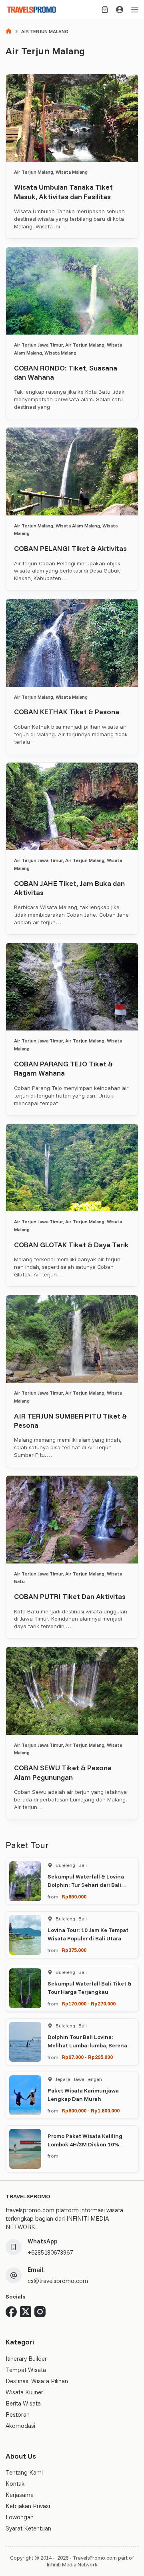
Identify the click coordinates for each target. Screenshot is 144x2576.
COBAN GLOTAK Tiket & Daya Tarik (71, 1245)
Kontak (15, 2484)
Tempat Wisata (26, 2370)
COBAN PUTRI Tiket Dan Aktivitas (70, 1596)
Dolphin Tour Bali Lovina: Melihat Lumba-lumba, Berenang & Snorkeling (91, 2045)
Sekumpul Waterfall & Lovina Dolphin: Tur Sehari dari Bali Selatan (86, 1885)
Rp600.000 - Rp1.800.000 (91, 2110)
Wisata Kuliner (24, 2392)
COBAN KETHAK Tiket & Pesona (67, 712)
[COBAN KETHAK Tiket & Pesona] (72, 643)
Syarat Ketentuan (28, 2528)
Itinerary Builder (26, 2359)
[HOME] (9, 32)
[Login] (120, 10)
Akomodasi (20, 2426)
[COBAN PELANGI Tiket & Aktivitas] (72, 471)
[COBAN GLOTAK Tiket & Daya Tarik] (72, 1168)
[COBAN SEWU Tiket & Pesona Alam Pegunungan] (72, 1691)
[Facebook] (11, 2312)
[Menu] (135, 10)
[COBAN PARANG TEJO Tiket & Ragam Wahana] (72, 987)
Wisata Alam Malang (78, 526)
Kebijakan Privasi (28, 2506)
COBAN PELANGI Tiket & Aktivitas (70, 548)
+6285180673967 (50, 2252)
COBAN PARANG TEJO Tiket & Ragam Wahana (63, 1068)
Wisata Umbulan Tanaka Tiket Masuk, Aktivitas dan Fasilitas (63, 192)
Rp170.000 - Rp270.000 (89, 2003)
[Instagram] (40, 2312)
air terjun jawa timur (38, 345)
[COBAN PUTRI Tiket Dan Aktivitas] (72, 1519)
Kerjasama (20, 2495)
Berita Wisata (23, 2403)
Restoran (18, 2415)
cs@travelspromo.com (58, 2281)
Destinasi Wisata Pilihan (37, 2381)
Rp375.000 (74, 1950)
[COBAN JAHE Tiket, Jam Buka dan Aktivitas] (72, 806)
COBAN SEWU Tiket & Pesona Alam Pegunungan (63, 1772)
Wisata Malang (72, 172)
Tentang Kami (24, 2472)
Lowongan (20, 2517)
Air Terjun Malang (34, 172)
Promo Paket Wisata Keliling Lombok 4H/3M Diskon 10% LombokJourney (85, 2144)
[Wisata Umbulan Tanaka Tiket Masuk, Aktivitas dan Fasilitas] (72, 118)
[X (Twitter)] (26, 2312)
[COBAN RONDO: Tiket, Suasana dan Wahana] (72, 291)
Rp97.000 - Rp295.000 (87, 2057)
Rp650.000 (74, 1896)
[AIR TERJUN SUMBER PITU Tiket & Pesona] (72, 1339)
